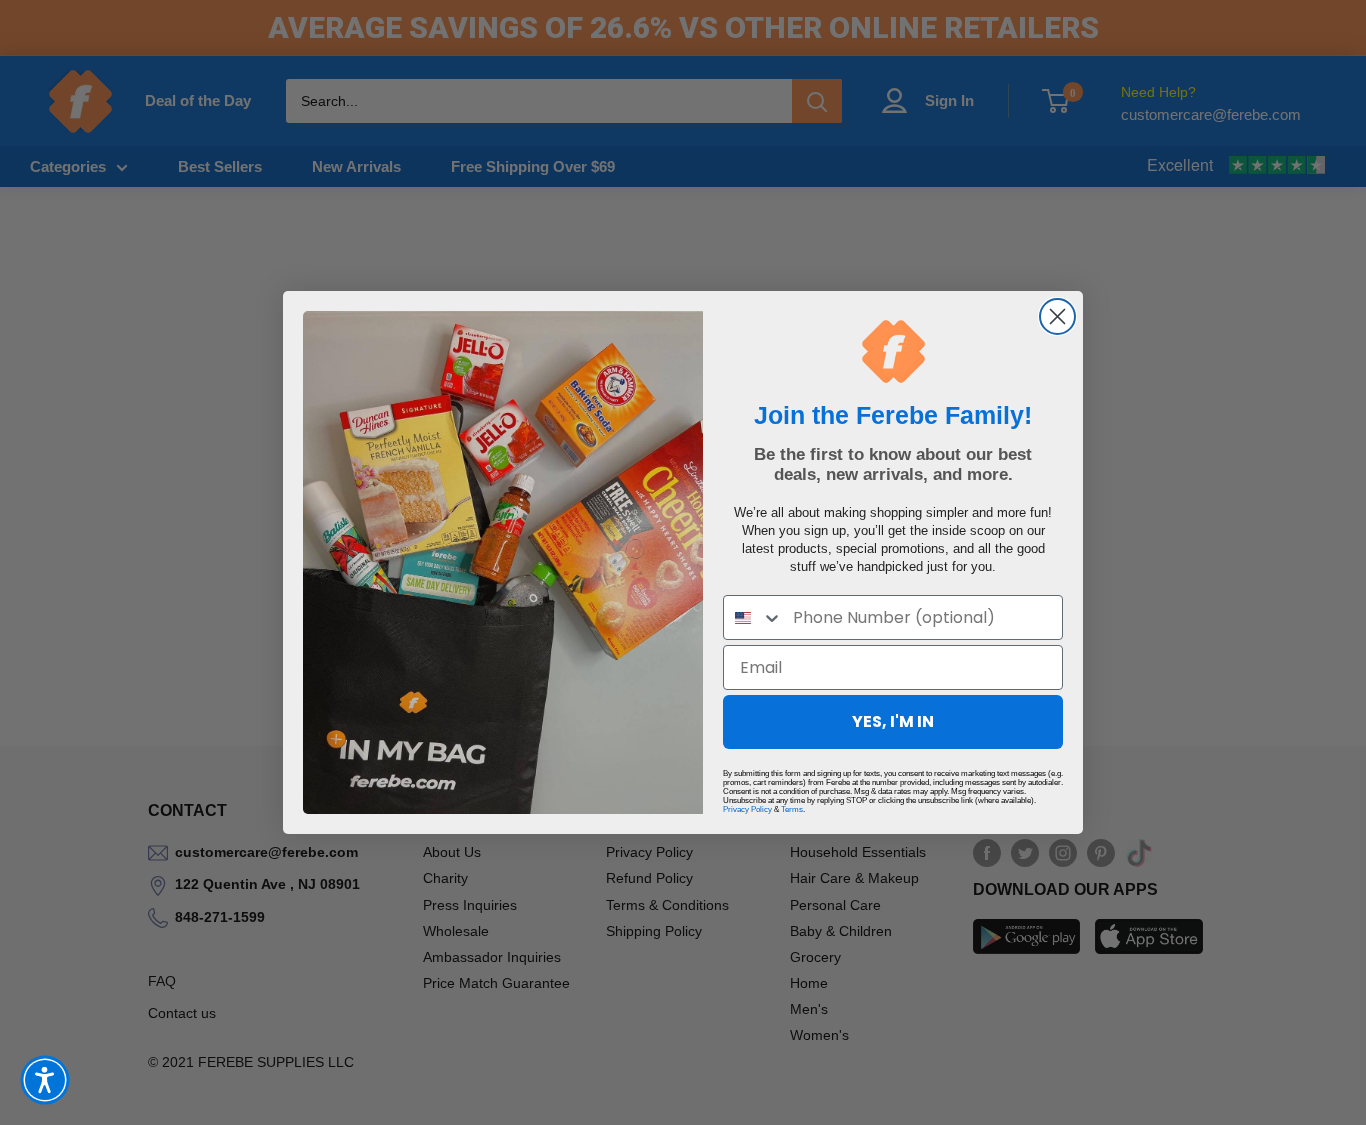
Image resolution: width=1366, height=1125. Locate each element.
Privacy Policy (747, 809)
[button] (45, 1080)
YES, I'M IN (893, 721)
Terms (792, 809)
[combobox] (753, 617)
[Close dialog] (1057, 316)
